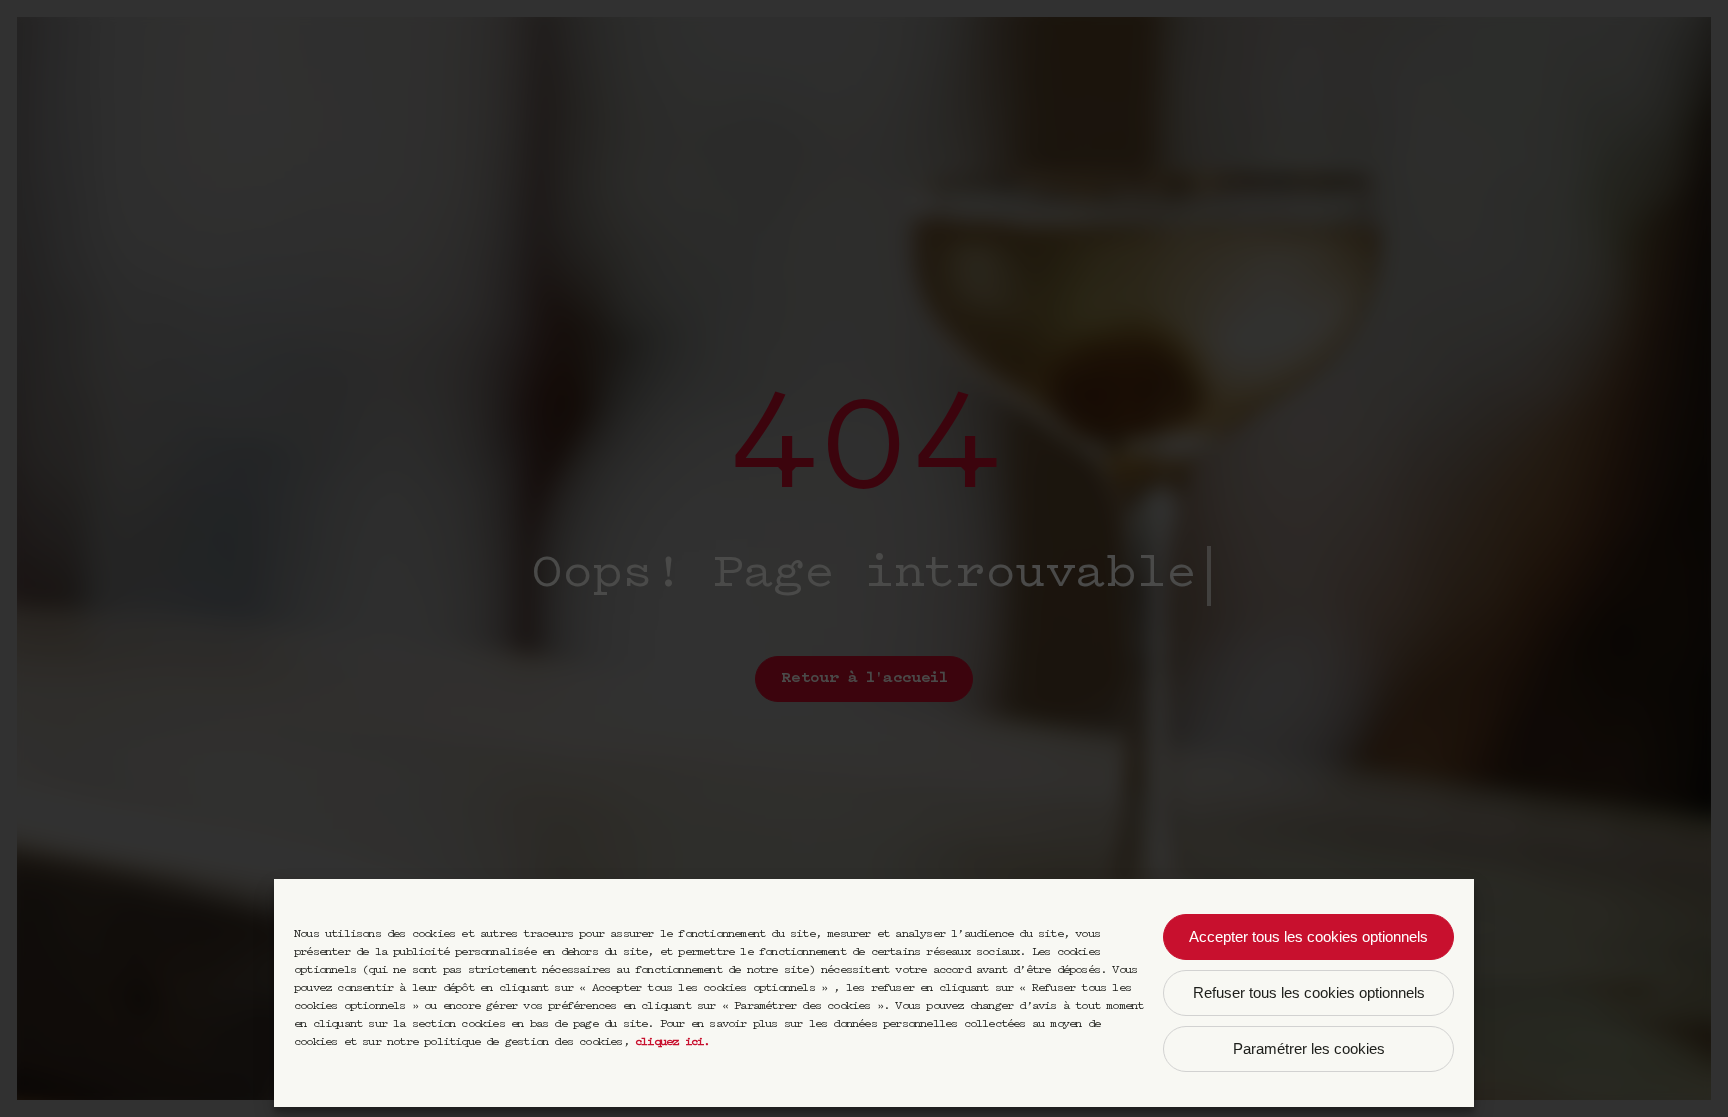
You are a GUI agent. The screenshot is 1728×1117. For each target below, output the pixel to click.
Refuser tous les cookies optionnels (1309, 992)
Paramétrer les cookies (1309, 1048)
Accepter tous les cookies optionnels (1308, 936)
